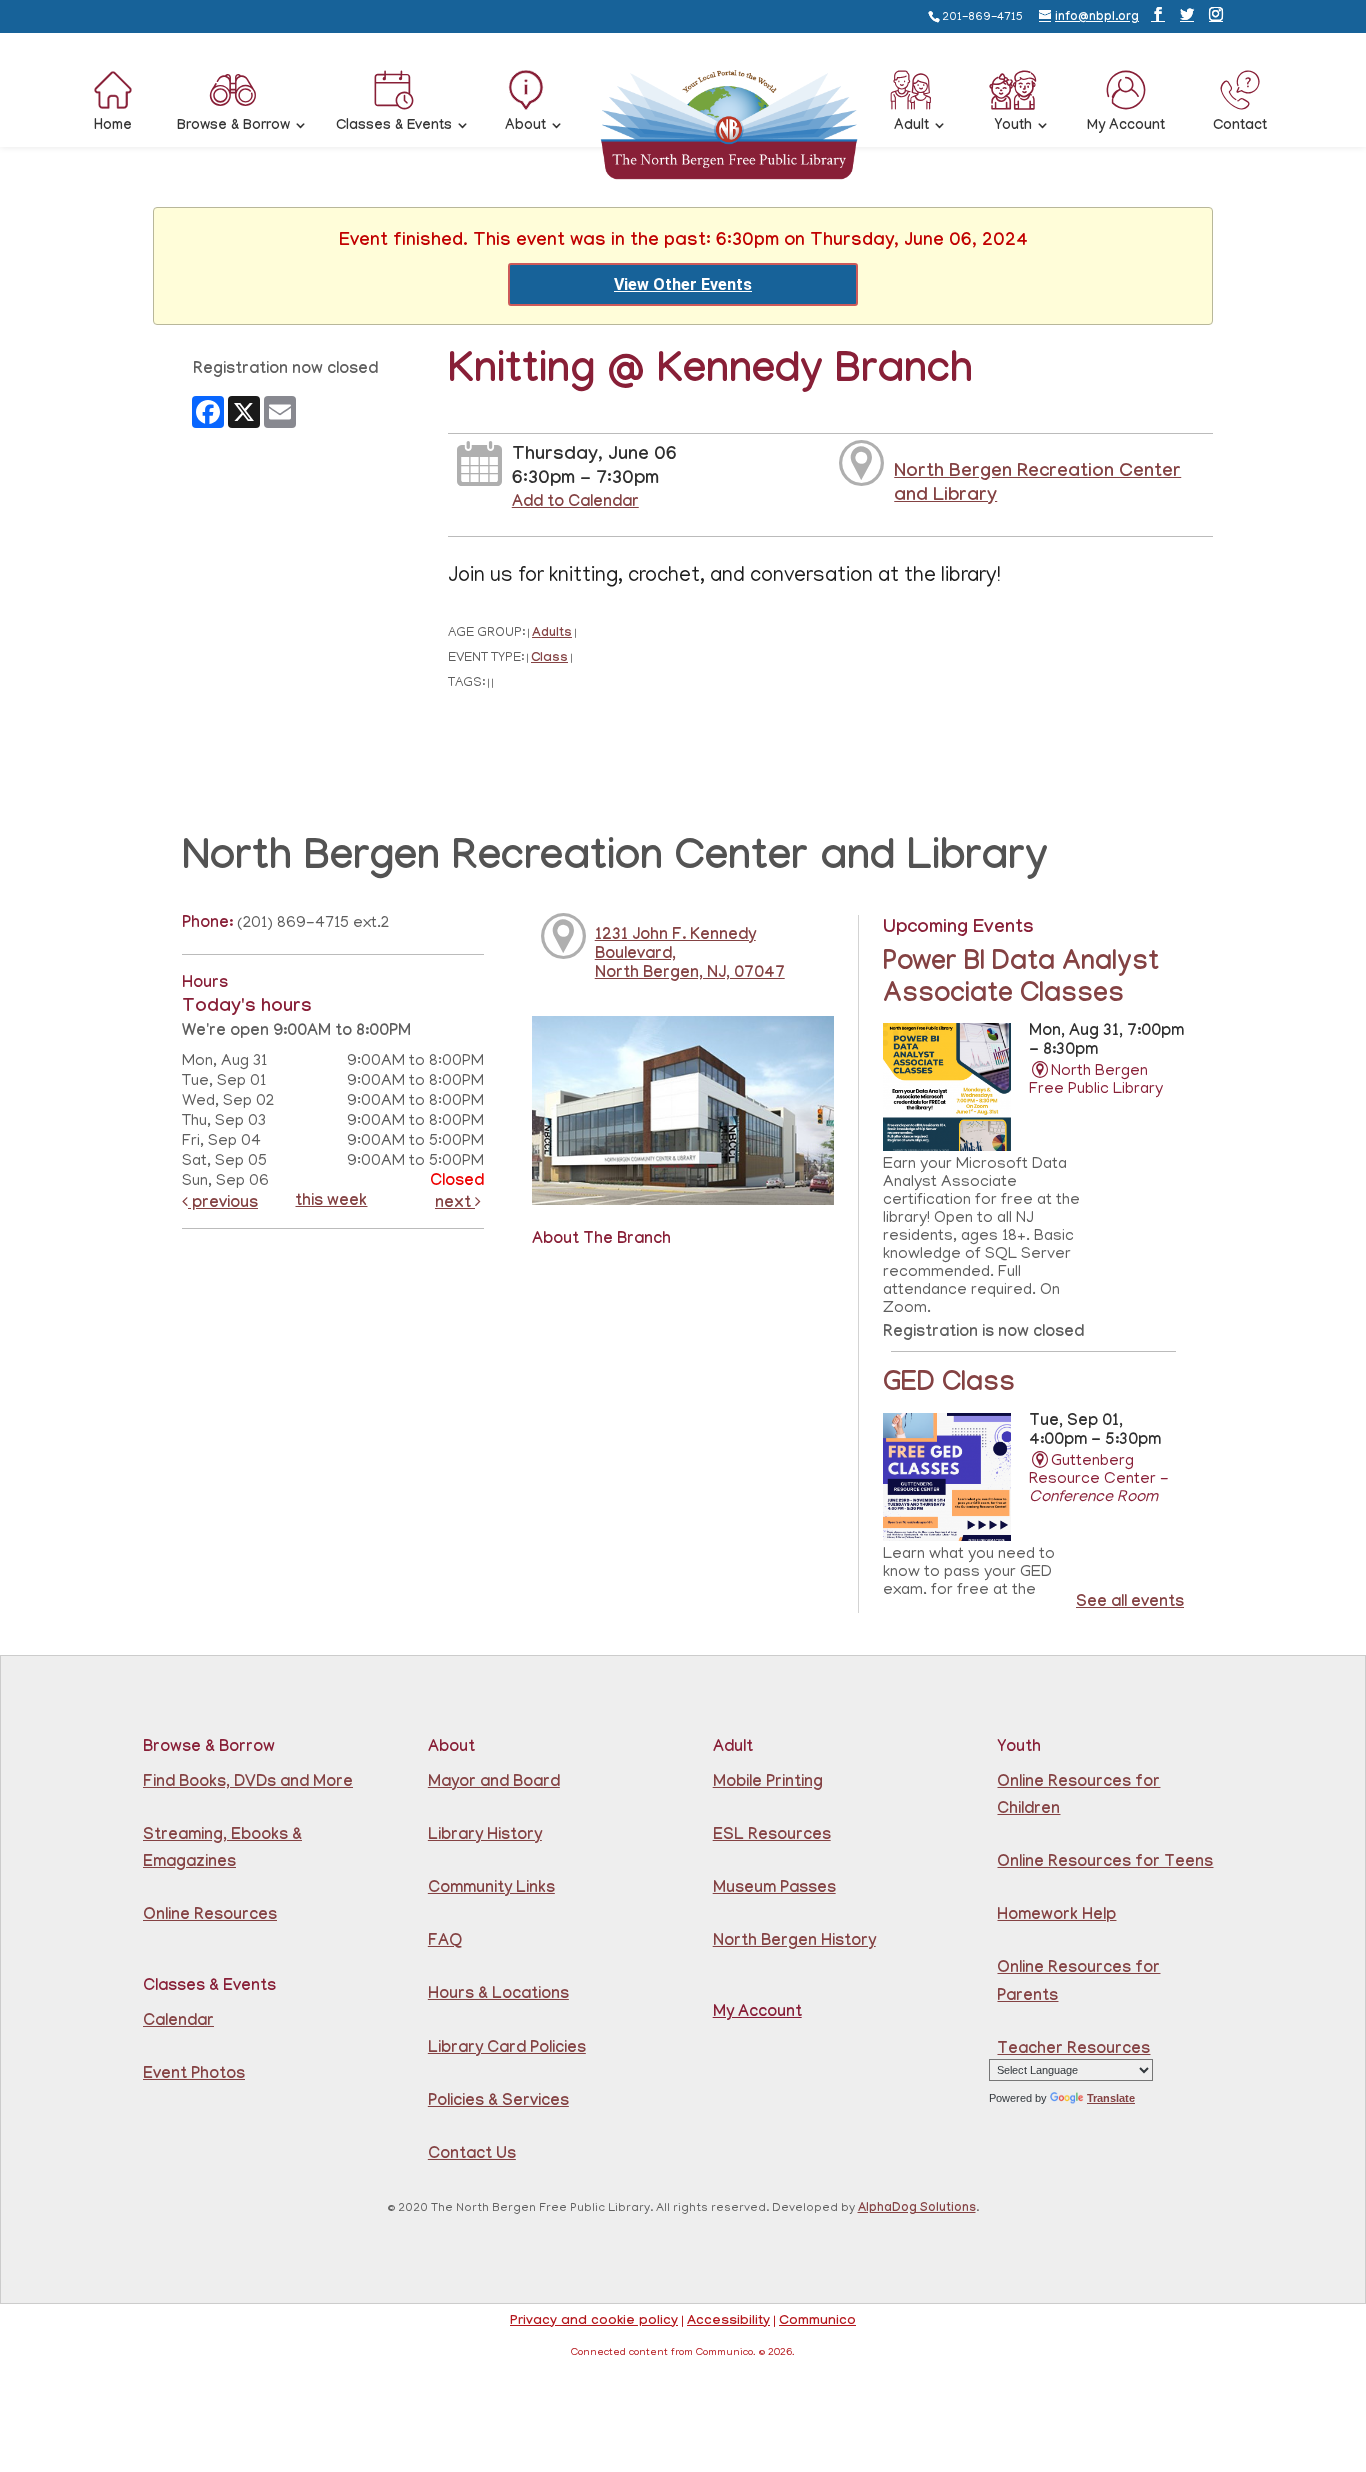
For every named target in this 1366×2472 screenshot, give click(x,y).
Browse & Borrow (233, 127)
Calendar (178, 2022)
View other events (683, 284)
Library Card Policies (507, 2049)
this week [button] (331, 1202)
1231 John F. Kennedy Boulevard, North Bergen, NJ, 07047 (690, 955)
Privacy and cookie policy (594, 2322)
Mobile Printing (768, 1783)
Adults (552, 634)
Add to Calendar (575, 503)
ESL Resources (772, 1836)
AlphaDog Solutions (917, 2209)
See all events (1130, 1603)
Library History (485, 1836)
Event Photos (194, 2075)
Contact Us (472, 2155)
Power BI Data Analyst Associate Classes (1021, 981)
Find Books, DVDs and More (248, 1783)
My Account (1126, 127)
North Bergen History (794, 1942)
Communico (817, 2322)
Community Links (491, 1889)
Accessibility (728, 2322)
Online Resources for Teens (1105, 1863)
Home (113, 127)
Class (549, 659)
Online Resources (210, 1916)
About (525, 127)
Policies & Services (498, 2102)
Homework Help (1056, 1916)
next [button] (455, 1204)
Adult (911, 127)
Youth (1013, 127)
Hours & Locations (498, 1995)
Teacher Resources (1073, 2050)
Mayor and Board (494, 1783)
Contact (1240, 127)
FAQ (445, 1942)
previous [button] (223, 1204)
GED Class (949, 1386)
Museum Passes (774, 1889)
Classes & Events (394, 127)
